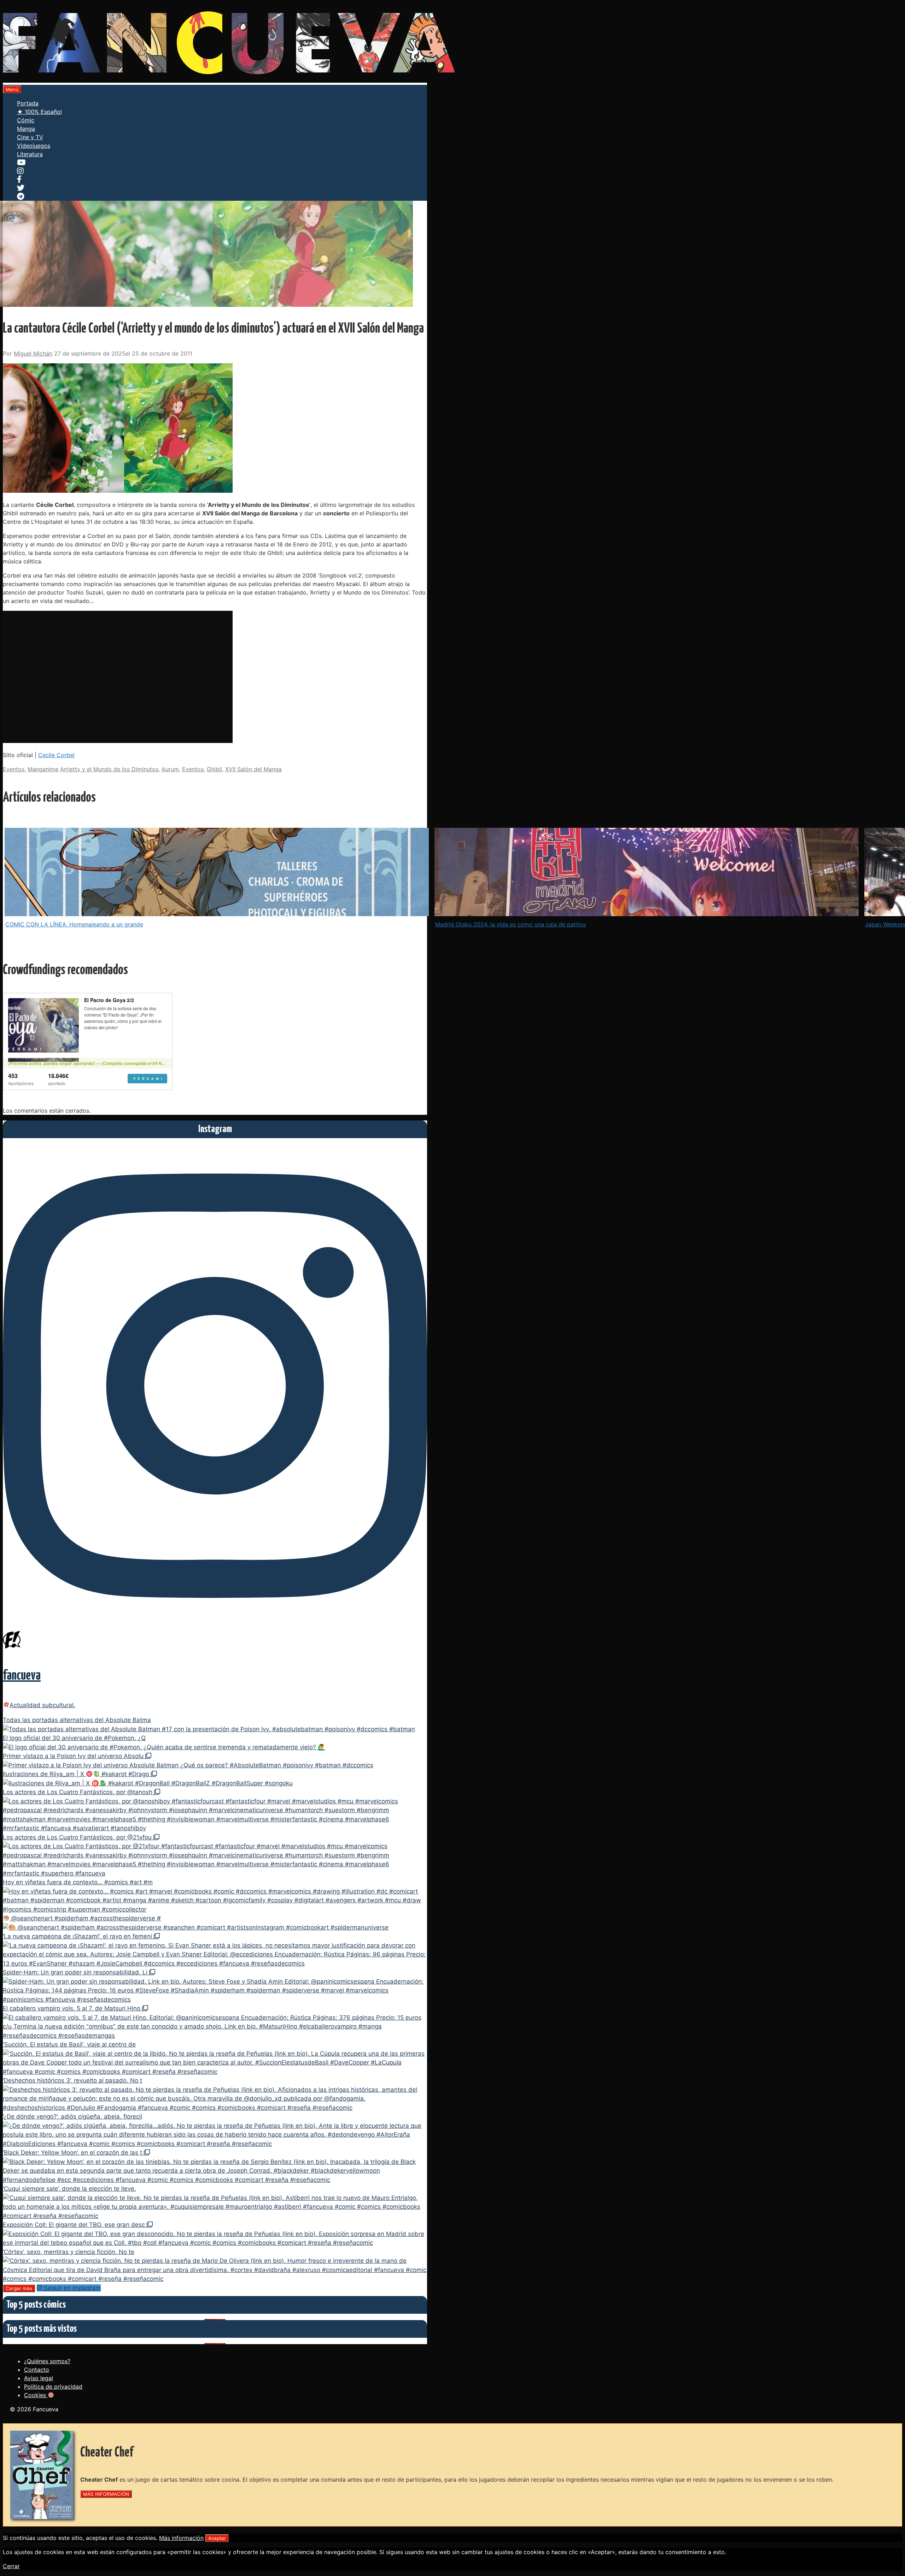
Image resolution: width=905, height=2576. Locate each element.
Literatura (30, 154)
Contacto (37, 2370)
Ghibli (214, 769)
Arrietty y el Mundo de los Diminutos (109, 769)
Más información (181, 2538)
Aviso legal (39, 2378)
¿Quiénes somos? (47, 2361)
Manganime (43, 769)
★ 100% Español (39, 112)
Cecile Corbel (56, 755)
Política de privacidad (53, 2387)
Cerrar (11, 2566)
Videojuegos (34, 146)
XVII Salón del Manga (253, 769)
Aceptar (217, 2538)
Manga (26, 129)
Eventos (14, 769)
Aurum (170, 769)
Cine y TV (30, 137)
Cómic (26, 120)
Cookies (36, 2395)
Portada (28, 103)
